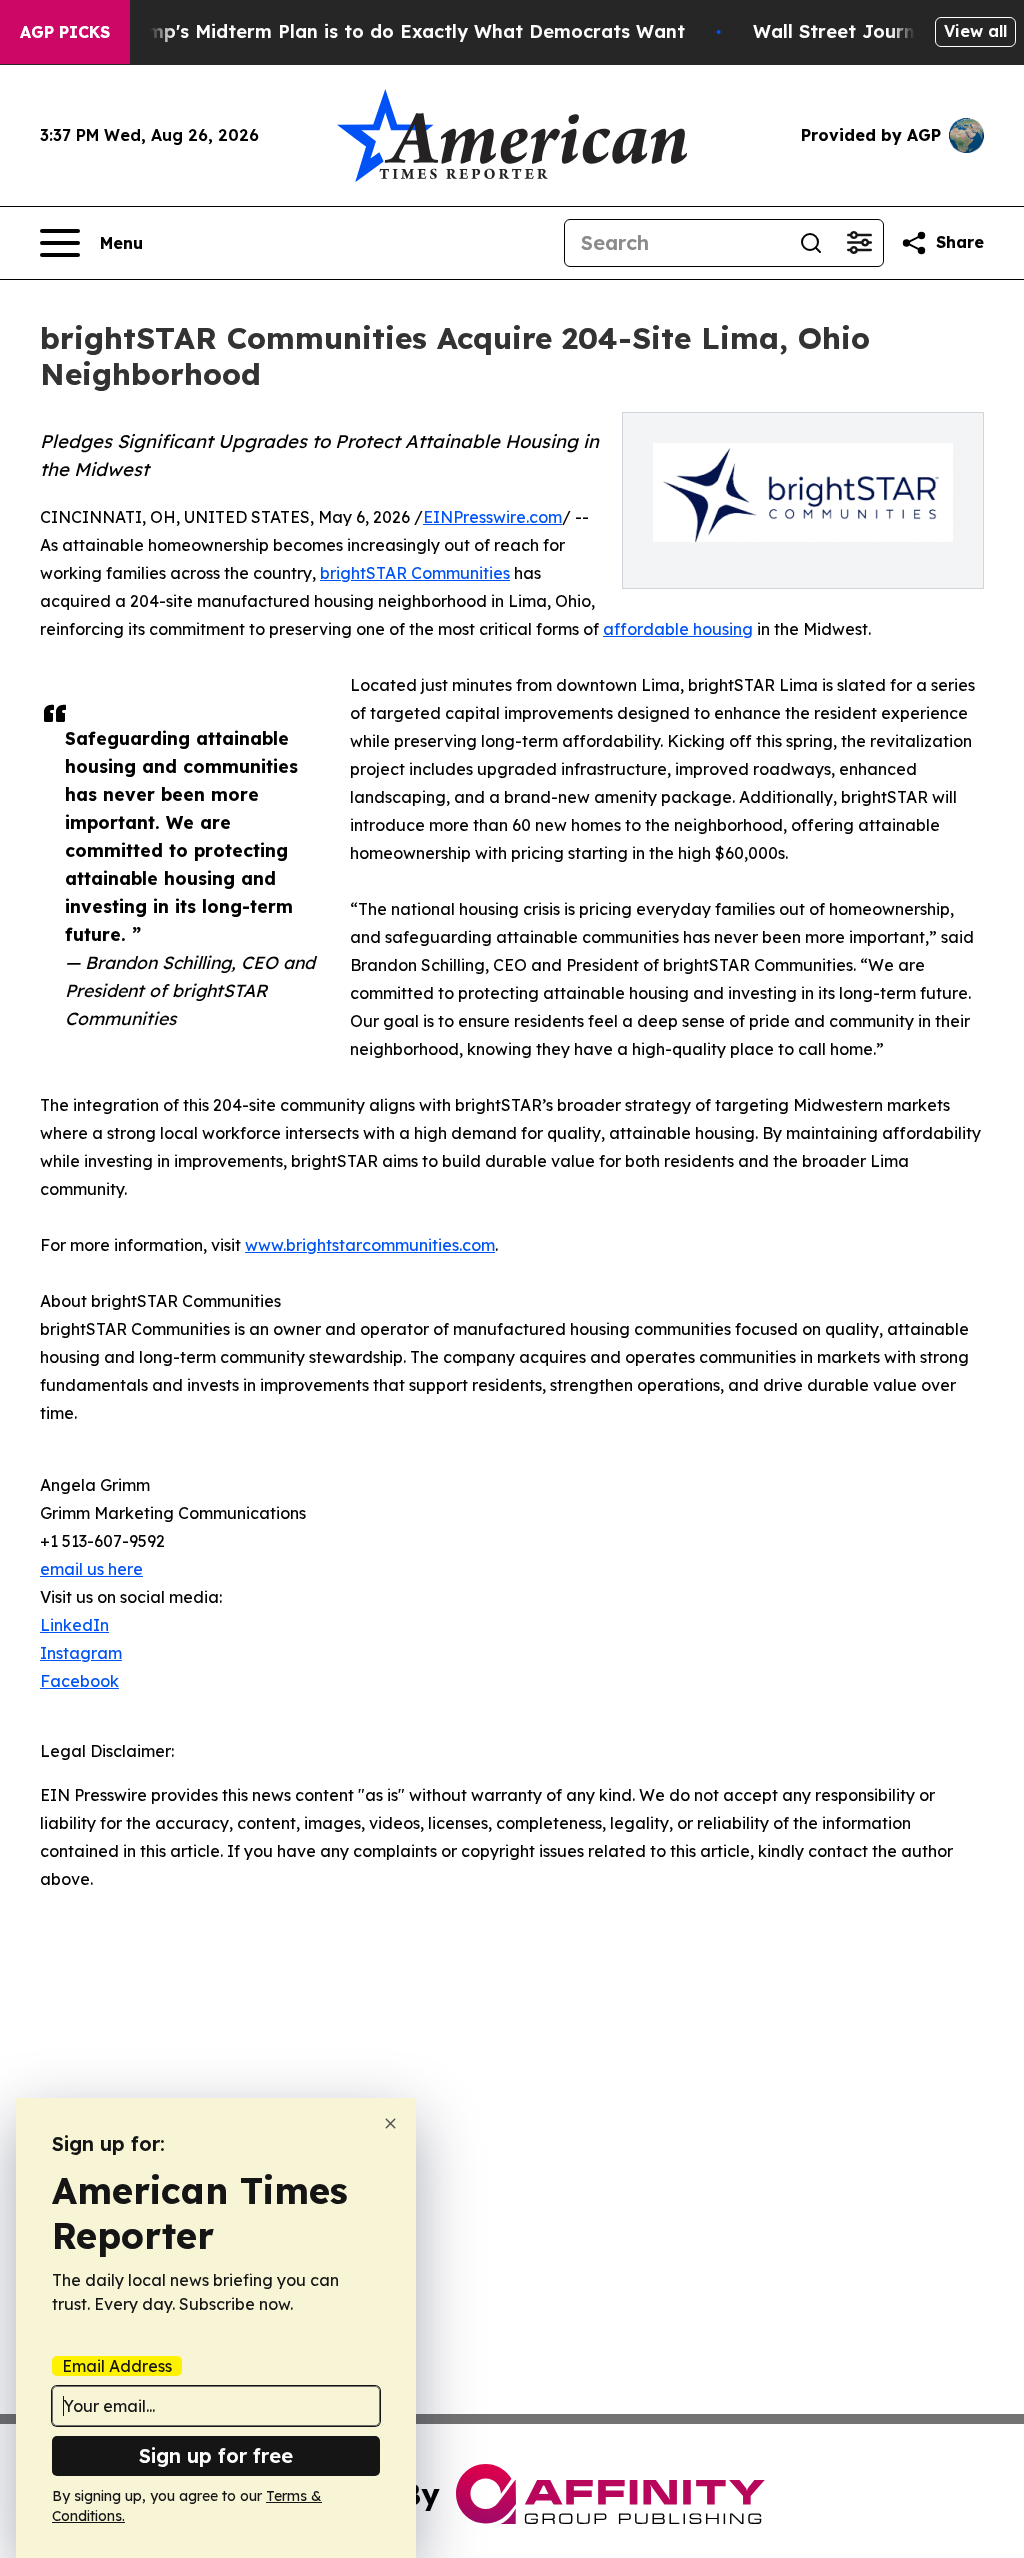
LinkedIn (74, 1625)
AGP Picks (65, 32)
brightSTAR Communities (415, 573)
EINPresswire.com (492, 517)
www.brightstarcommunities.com (370, 1245)
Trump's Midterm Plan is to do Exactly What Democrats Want (401, 31)
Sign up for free (216, 2455)
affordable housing (678, 629)
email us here (91, 1569)
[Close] (390, 2123)
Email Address (117, 2366)
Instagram (81, 1653)
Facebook (79, 1681)
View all (975, 31)
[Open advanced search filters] (859, 243)
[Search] (811, 243)
